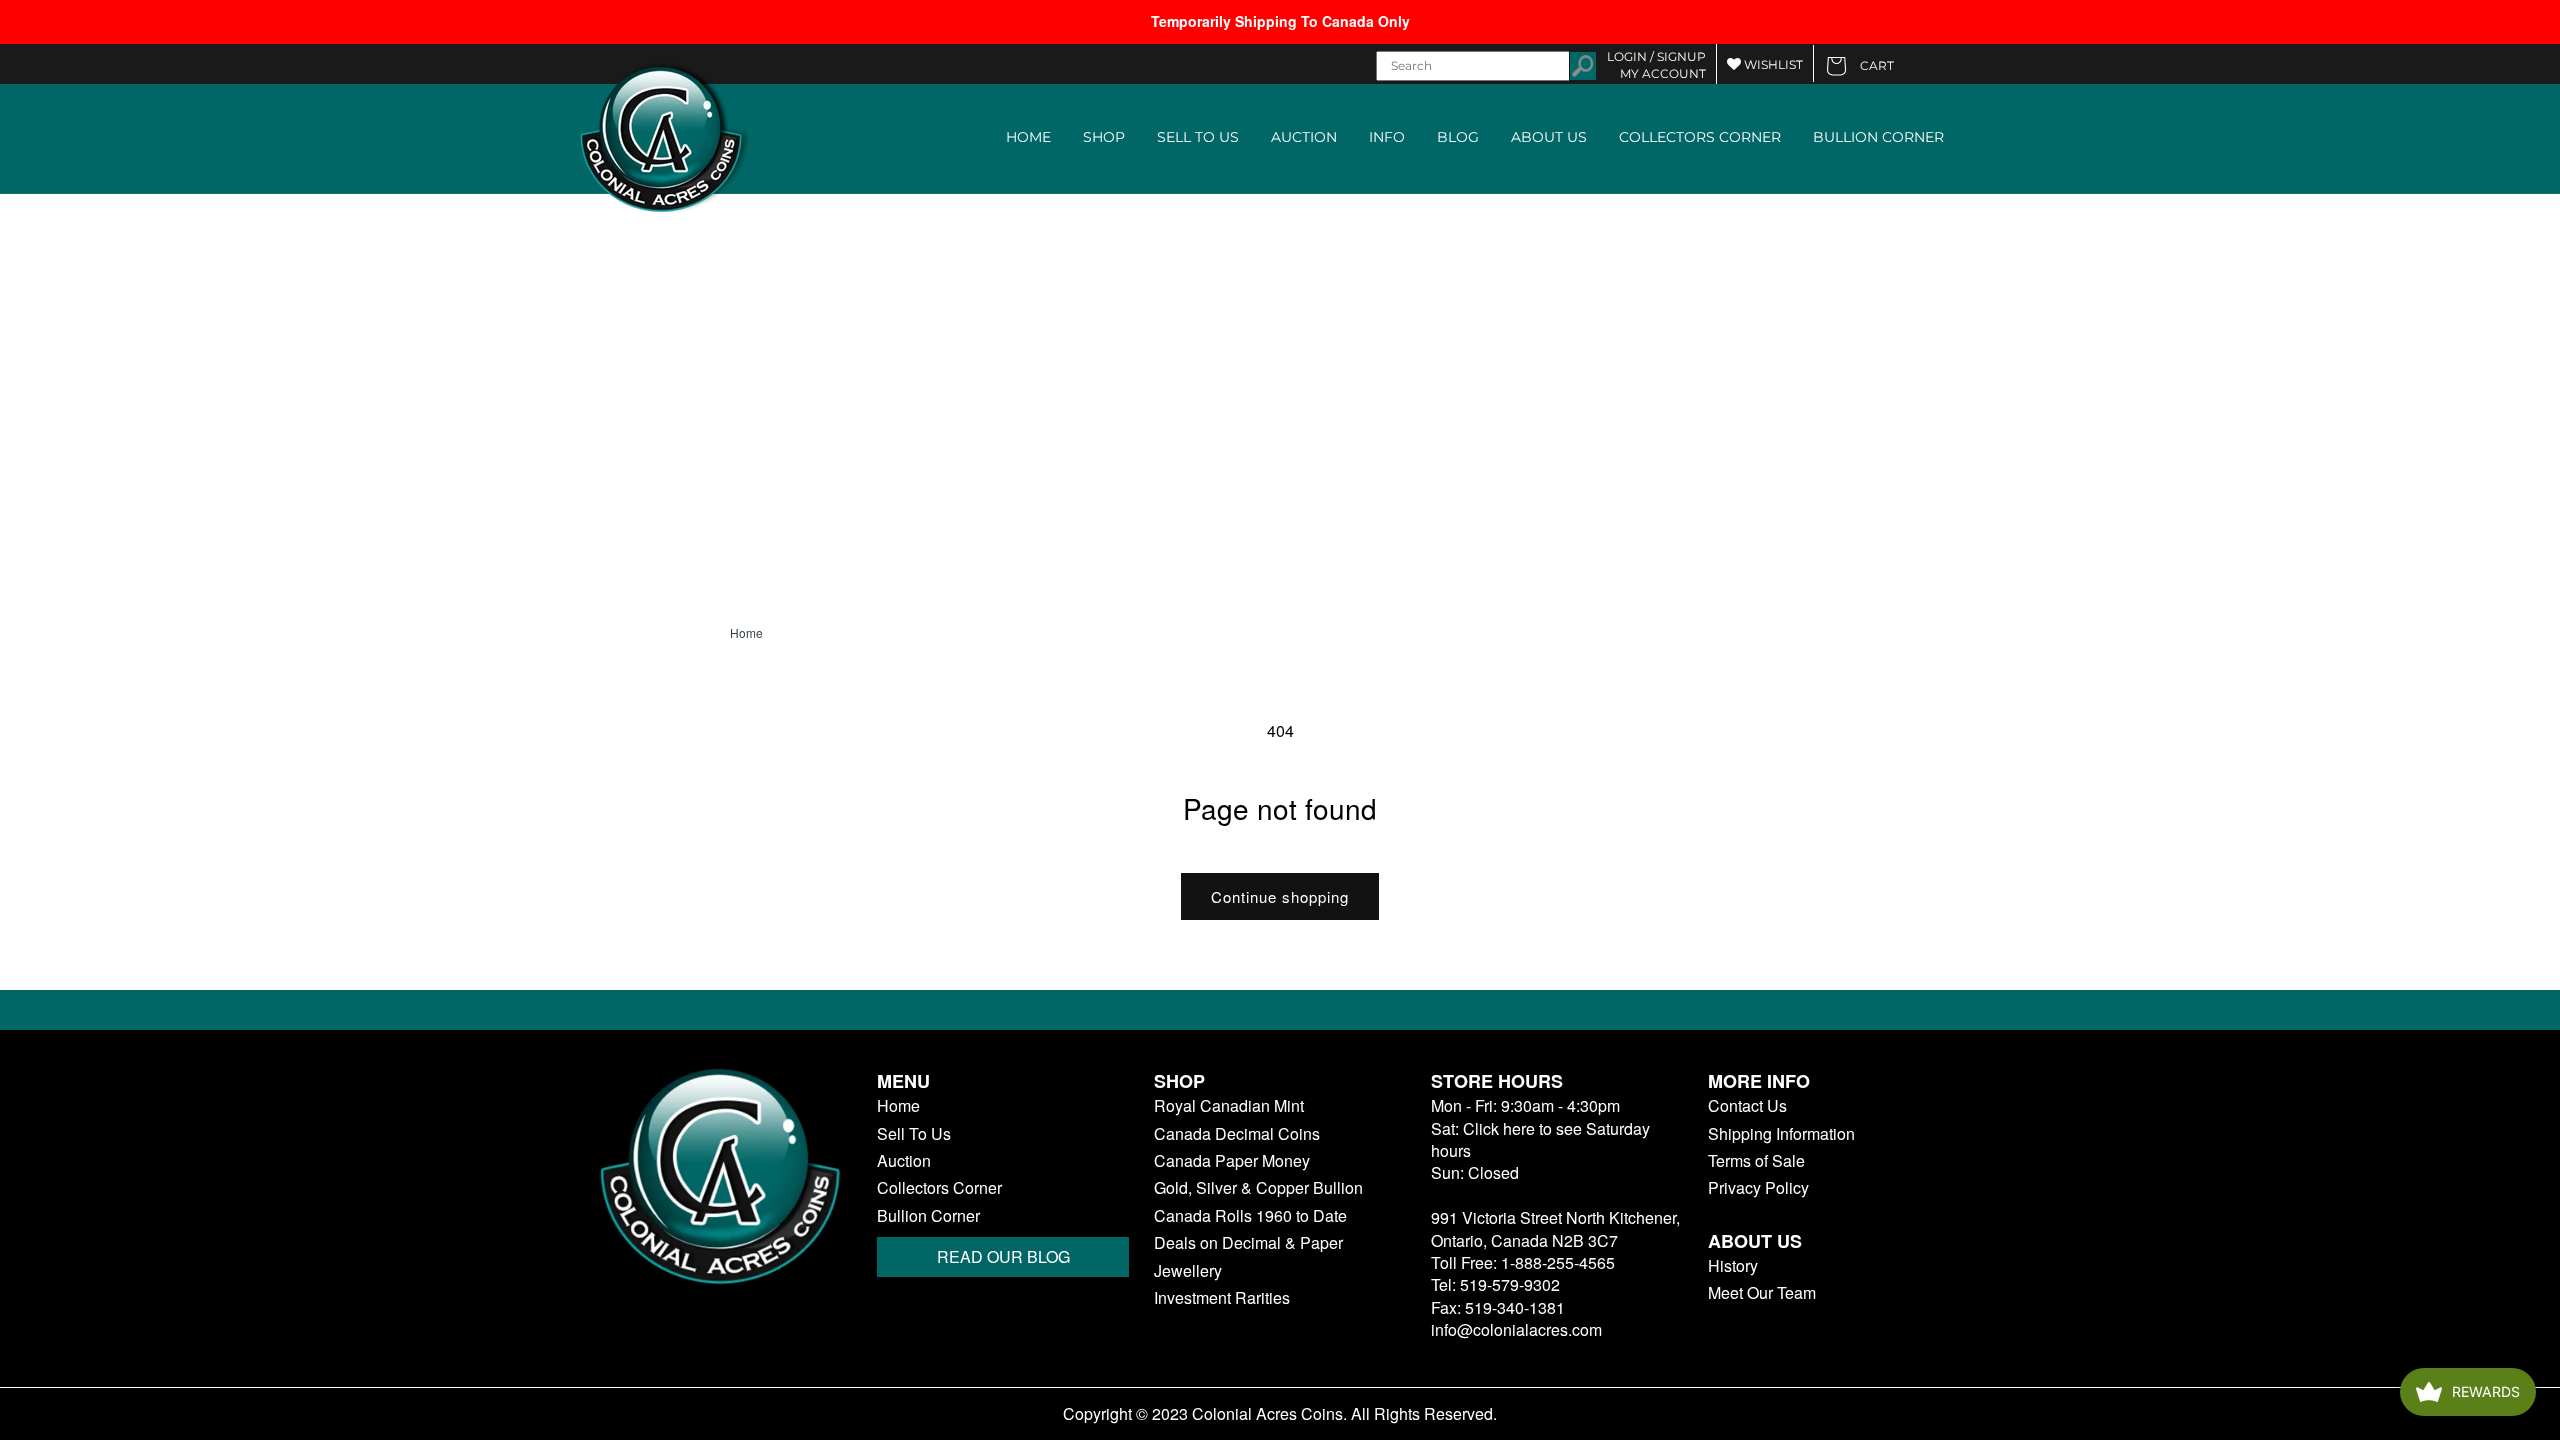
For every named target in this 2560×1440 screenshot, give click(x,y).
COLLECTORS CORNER (1700, 137)
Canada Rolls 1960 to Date (1250, 1216)
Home (746, 633)
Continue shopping (1280, 896)
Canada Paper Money (1232, 1161)
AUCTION (1304, 137)
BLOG (1458, 137)
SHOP (1104, 137)
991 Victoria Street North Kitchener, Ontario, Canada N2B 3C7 (1555, 1228)
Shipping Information (1781, 1134)
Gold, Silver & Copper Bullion (1258, 1188)
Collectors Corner (939, 1188)
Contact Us (1747, 1106)
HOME (1028, 137)
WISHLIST (1772, 64)
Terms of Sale (1756, 1161)
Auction (904, 1161)
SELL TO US (1198, 137)
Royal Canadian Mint (1229, 1106)
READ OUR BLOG (1003, 1256)
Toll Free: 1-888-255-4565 (1523, 1262)
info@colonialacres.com (1516, 1329)
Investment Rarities (1222, 1298)
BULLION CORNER (1878, 137)
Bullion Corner (928, 1216)
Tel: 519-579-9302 (1495, 1284)
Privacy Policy (1758, 1188)
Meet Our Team (1762, 1293)
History (1733, 1266)
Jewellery (1188, 1271)
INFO (1387, 137)
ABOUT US (1549, 137)
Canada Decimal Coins (1237, 1134)
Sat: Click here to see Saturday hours (1540, 1139)
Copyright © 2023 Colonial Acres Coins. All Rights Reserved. (1280, 1414)
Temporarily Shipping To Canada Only (1280, 21)
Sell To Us (914, 1134)
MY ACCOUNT (1663, 73)
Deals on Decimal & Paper (1248, 1243)
